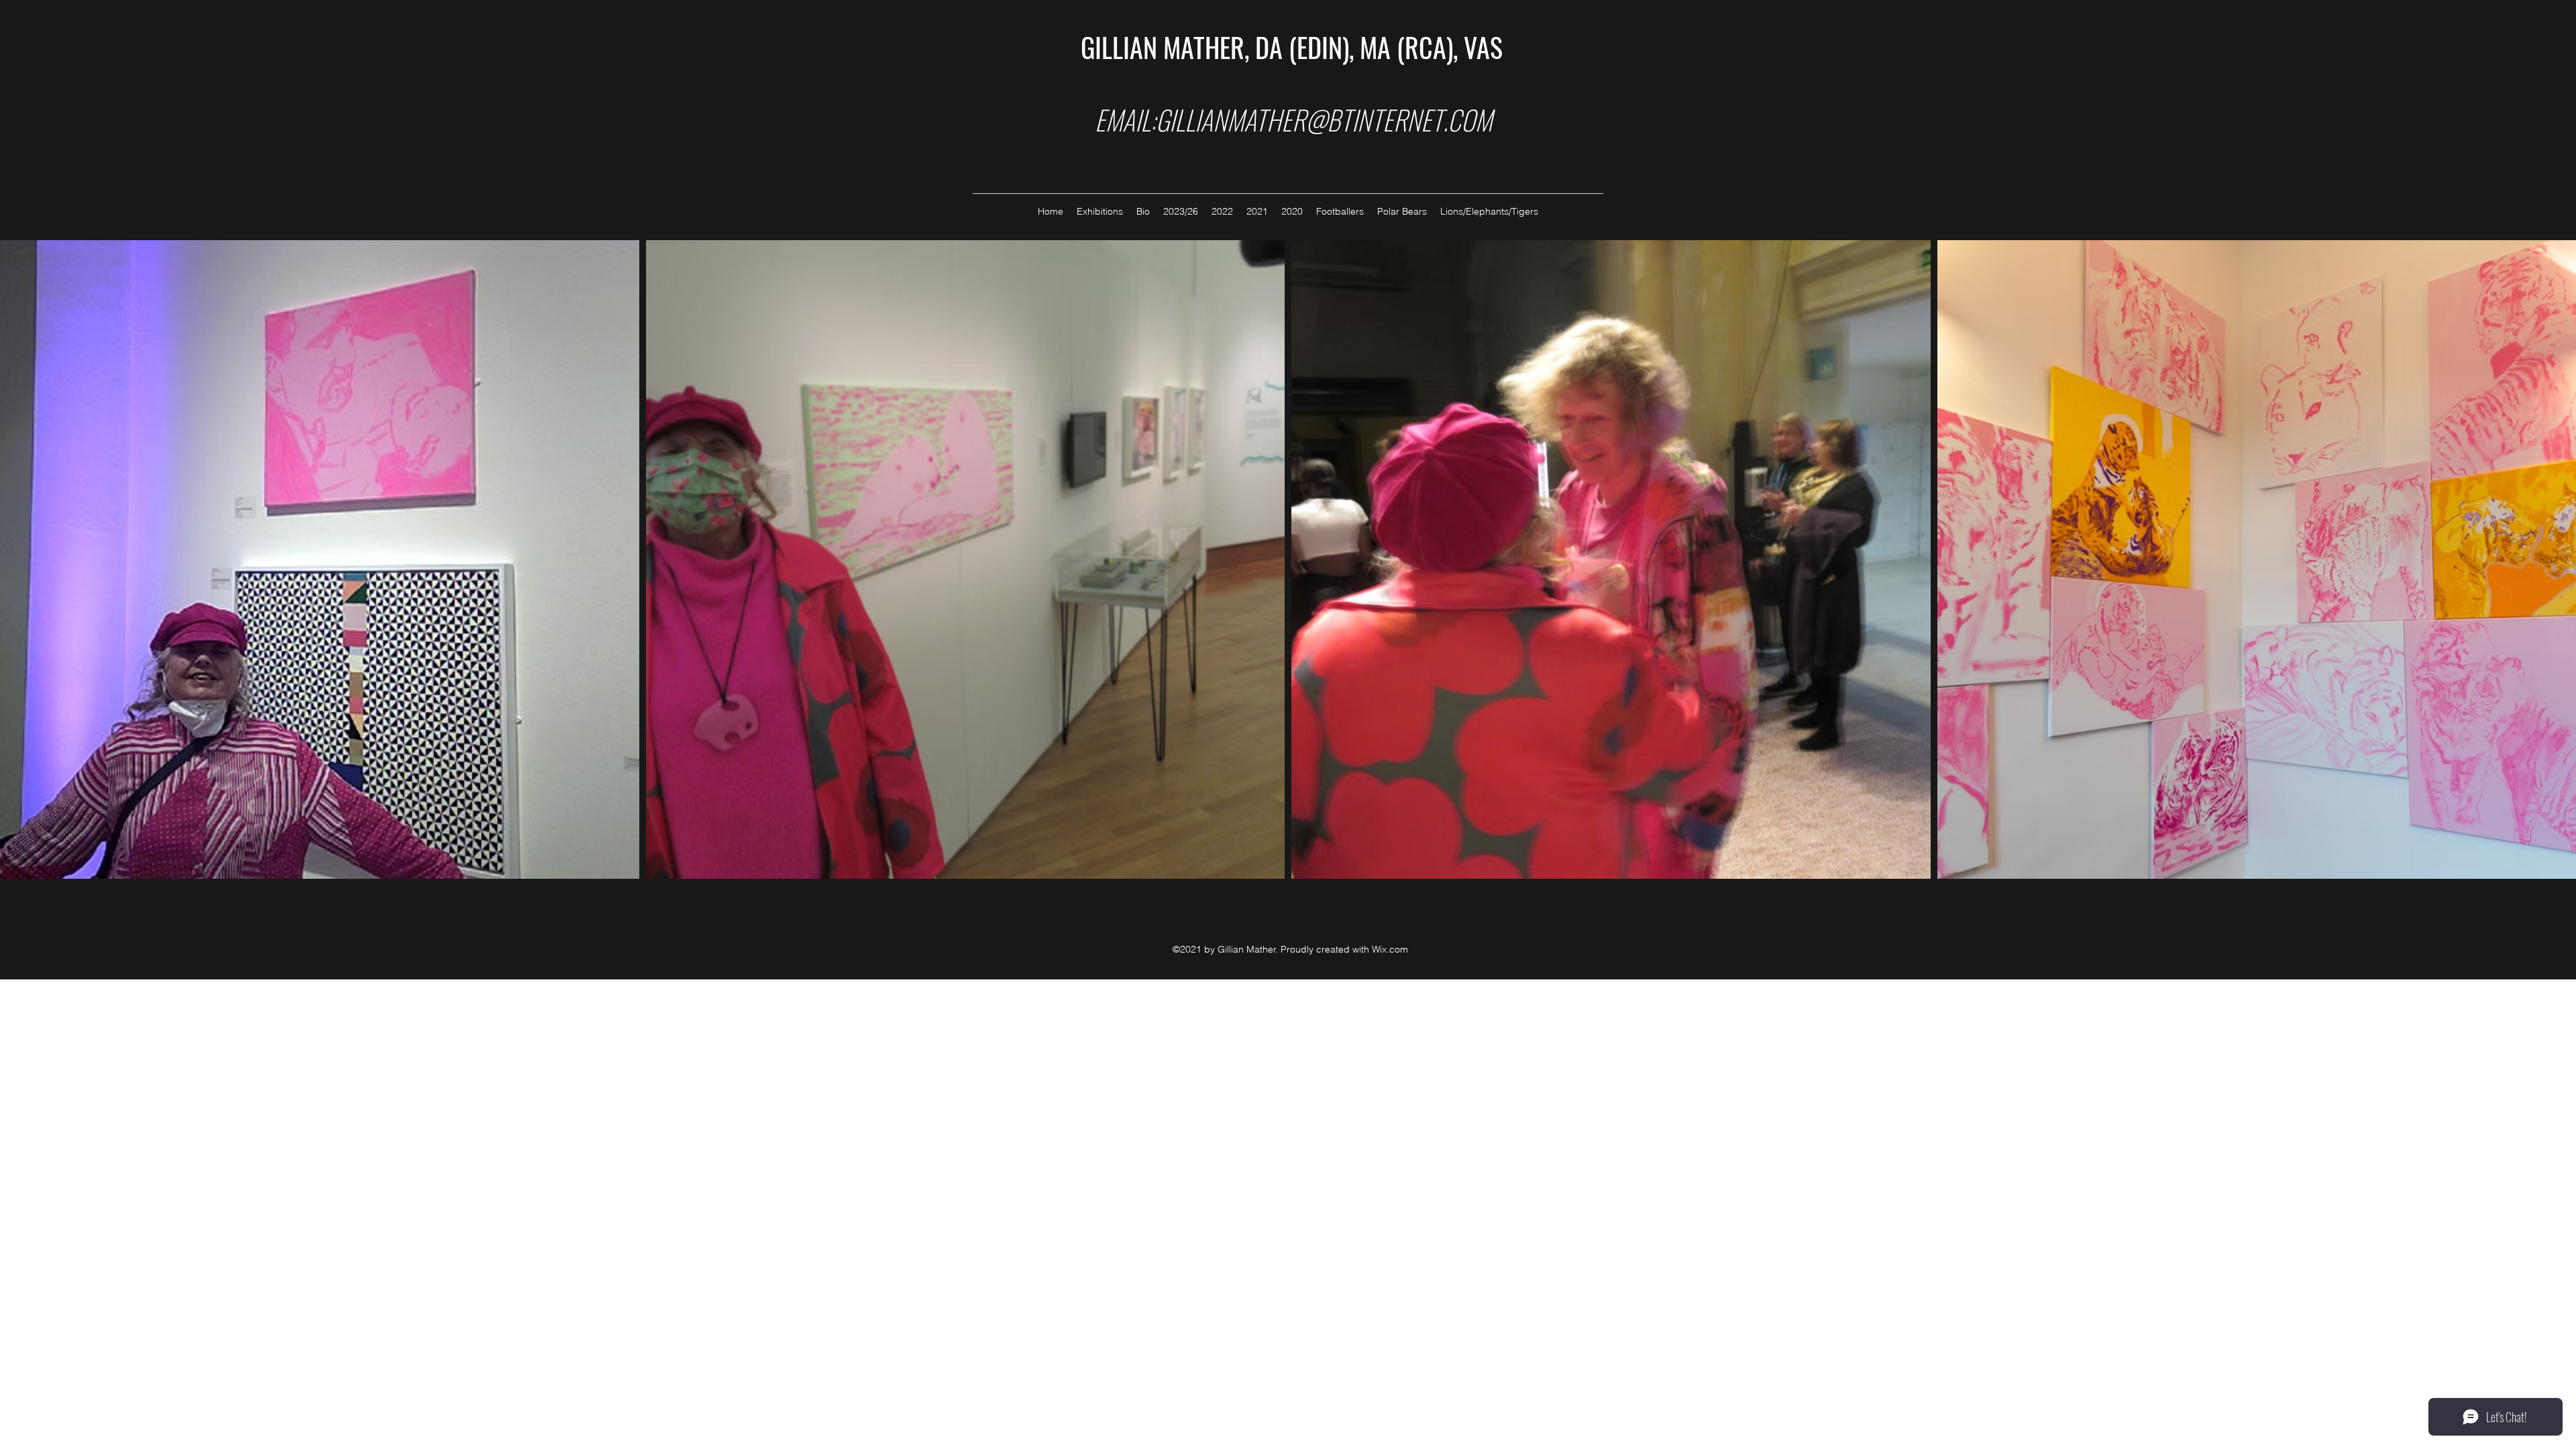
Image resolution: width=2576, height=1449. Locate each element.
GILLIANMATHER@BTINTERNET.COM (1324, 119)
